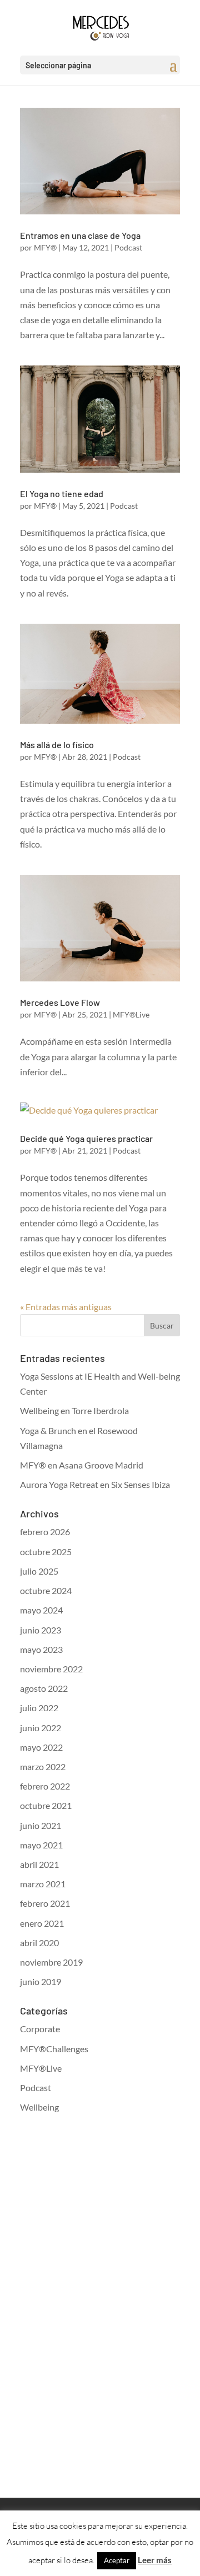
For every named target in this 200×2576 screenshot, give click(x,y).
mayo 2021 (41, 1845)
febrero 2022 (45, 1786)
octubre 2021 (46, 1805)
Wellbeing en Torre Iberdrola (74, 1410)
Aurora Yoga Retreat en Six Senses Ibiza (95, 1484)
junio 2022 (41, 1728)
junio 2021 (41, 1825)
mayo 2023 (41, 1649)
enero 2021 (42, 1923)
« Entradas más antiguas (66, 1307)
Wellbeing (39, 2107)
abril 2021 (39, 1864)
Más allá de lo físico (57, 745)
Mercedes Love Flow (60, 1002)
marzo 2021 (43, 1884)
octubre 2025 (46, 1552)
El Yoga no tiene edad (62, 493)
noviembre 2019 (51, 1962)
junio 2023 (41, 1630)
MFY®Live (131, 1014)
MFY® (45, 247)
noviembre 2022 (51, 1669)
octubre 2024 (46, 1590)
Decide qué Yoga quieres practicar (86, 1138)
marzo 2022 (43, 1766)
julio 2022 (39, 1708)
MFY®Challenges (54, 2049)
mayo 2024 (41, 1610)
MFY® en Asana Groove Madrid (82, 1465)
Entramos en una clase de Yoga (80, 235)
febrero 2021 (45, 1903)
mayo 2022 (41, 1747)
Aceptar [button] (117, 2560)
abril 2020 (39, 1943)
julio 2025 (39, 1571)
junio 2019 (41, 1981)
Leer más (155, 2560)
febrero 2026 (45, 1532)
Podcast (128, 247)
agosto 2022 (44, 1688)
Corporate (40, 2029)
